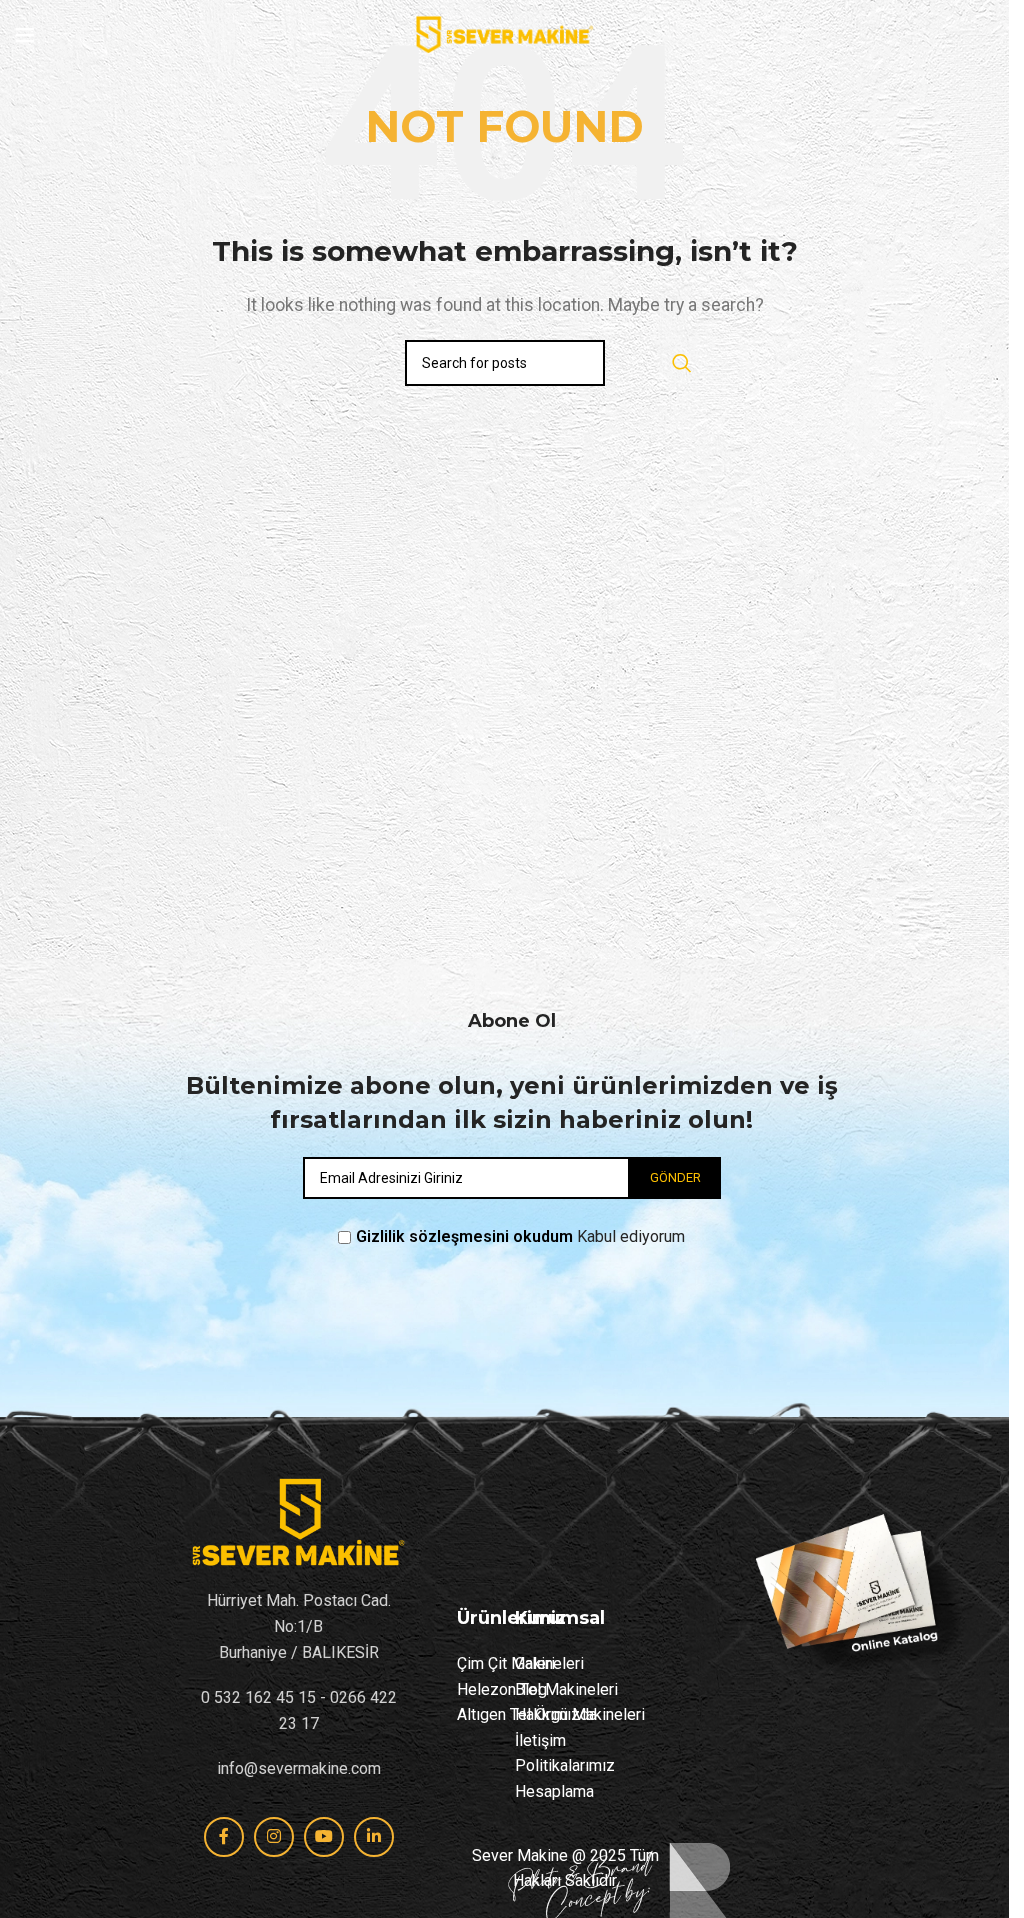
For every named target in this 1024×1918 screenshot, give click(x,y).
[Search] (682, 363)
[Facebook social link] (224, 1837)
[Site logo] (504, 33)
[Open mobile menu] (25, 35)
